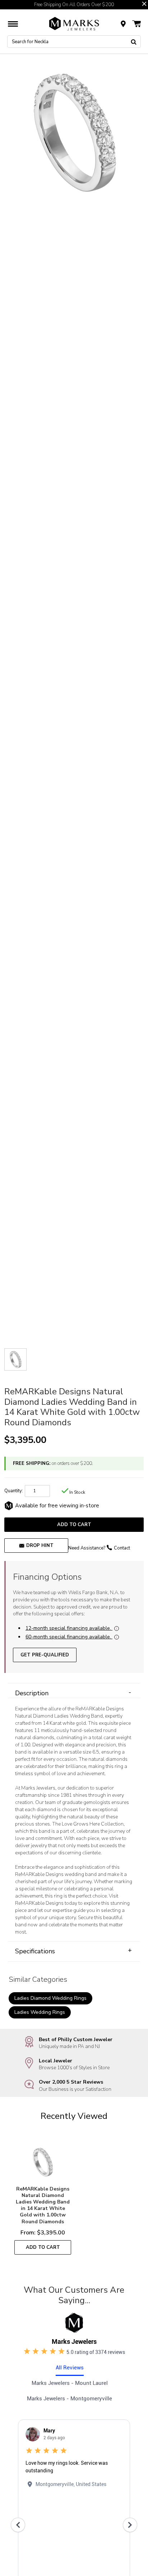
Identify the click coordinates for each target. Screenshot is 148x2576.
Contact (122, 1548)
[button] (144, 4)
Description (73, 1693)
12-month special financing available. (68, 1628)
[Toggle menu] (13, 24)
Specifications (73, 1951)
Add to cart (43, 2247)
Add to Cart (74, 1524)
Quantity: (14, 1491)
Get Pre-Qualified (45, 1655)
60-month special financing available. (68, 1637)
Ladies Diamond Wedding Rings (50, 1998)
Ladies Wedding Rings (40, 2012)
